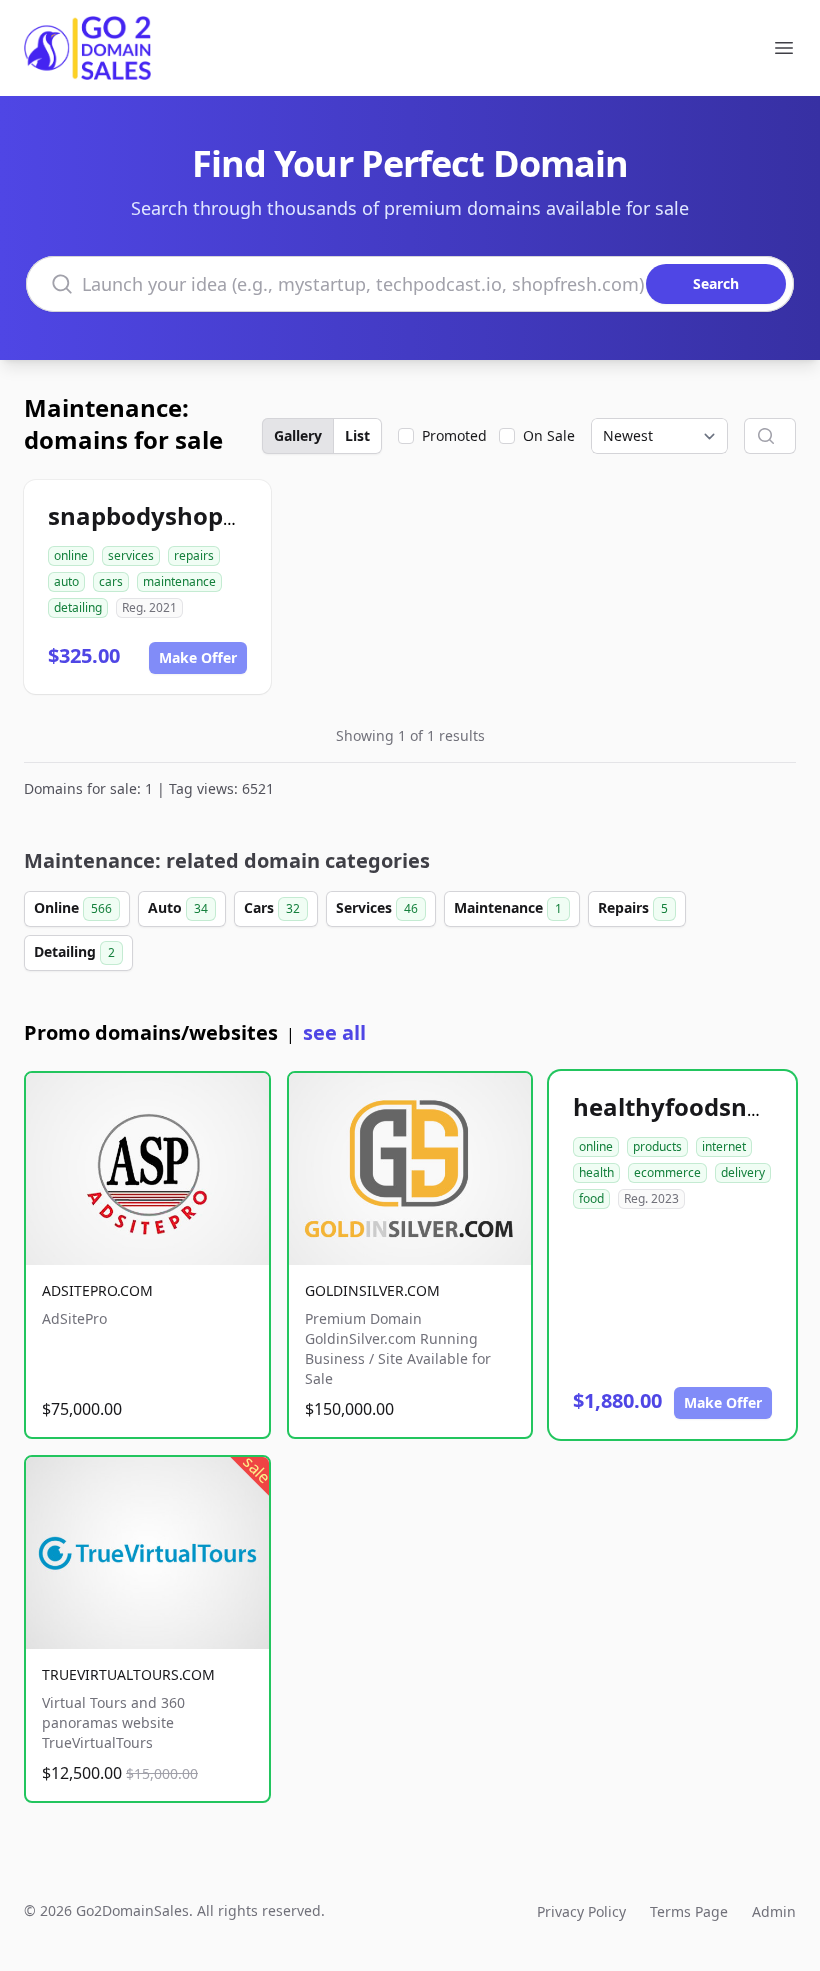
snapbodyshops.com (170, 515)
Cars (272, 907)
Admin (774, 1911)
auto (66, 581)
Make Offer (198, 657)
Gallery (298, 435)
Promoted (454, 435)
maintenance (179, 581)
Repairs (633, 907)
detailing (78, 607)
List (357, 435)
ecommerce (667, 1172)
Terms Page (689, 1911)
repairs (194, 555)
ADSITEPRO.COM (97, 1290)
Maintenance (508, 907)
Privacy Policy (581, 1911)
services (131, 555)
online (71, 555)
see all (334, 1032)
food (591, 1198)
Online (73, 907)
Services (377, 907)
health (596, 1172)
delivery (743, 1172)
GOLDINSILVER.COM (372, 1290)
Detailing (74, 951)
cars (111, 581)
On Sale (549, 435)
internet (724, 1146)
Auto (178, 907)
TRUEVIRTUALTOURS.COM (128, 1674)
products (657, 1146)
